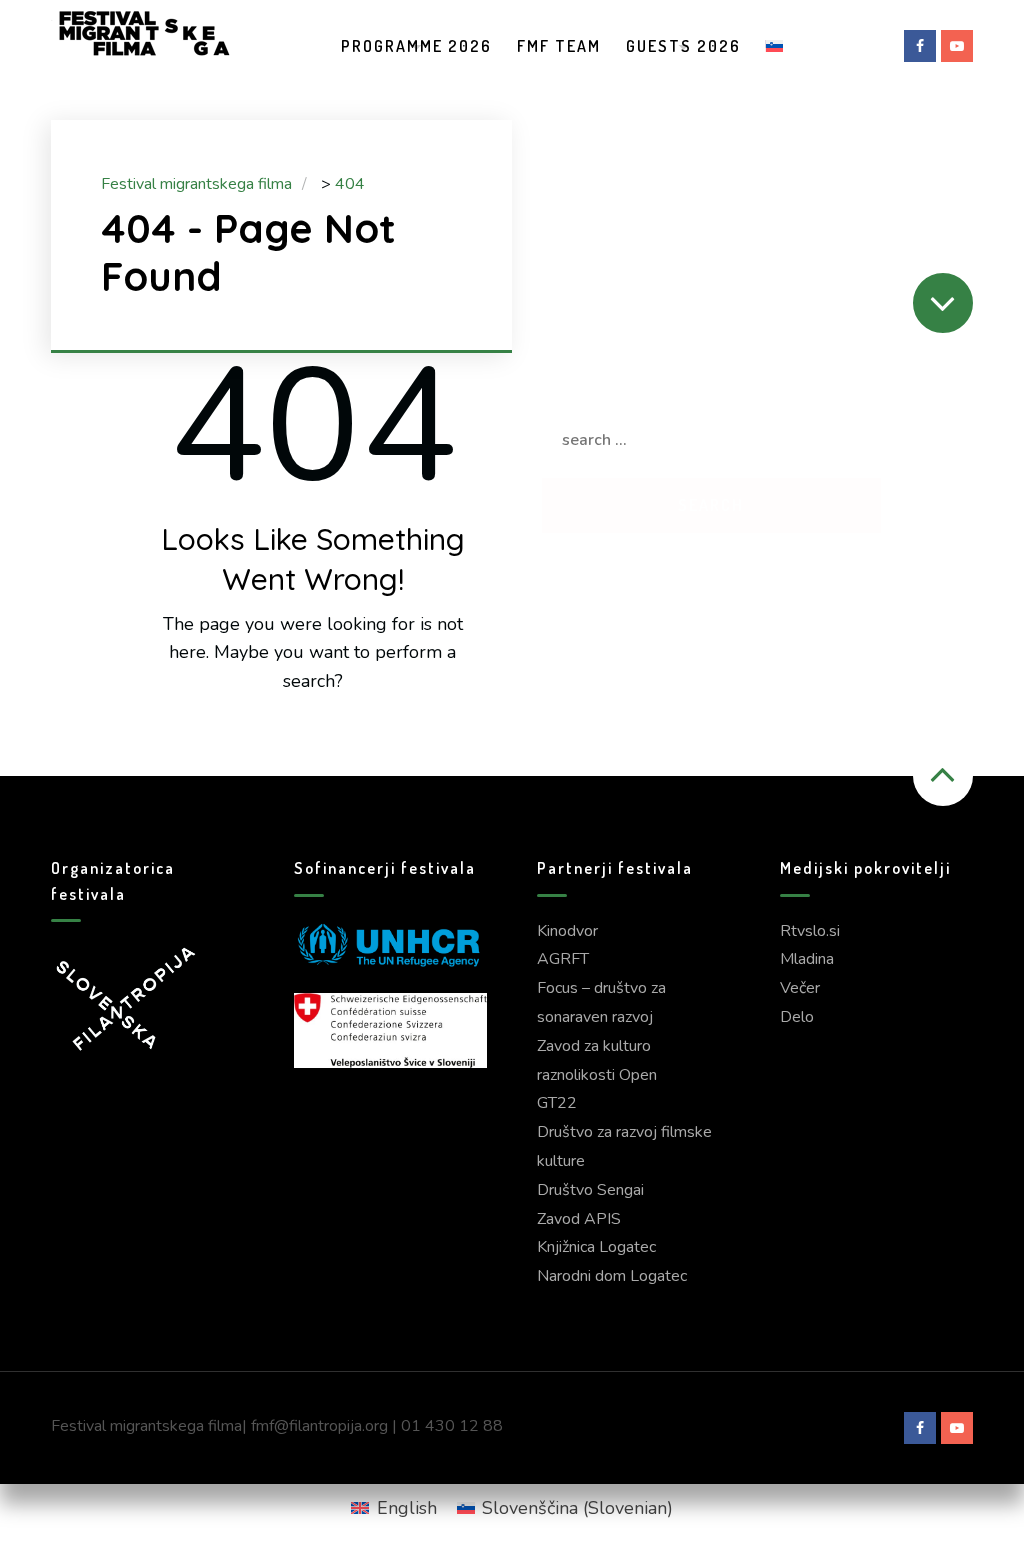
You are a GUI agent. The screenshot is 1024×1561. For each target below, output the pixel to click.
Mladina (807, 959)
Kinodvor (567, 931)
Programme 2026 (416, 46)
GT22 (557, 1103)
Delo (797, 1017)
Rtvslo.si (810, 931)
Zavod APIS (579, 1219)
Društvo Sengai (590, 1190)
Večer (800, 988)
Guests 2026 (683, 46)
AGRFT (563, 959)
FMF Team (559, 46)
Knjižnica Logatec (596, 1247)
